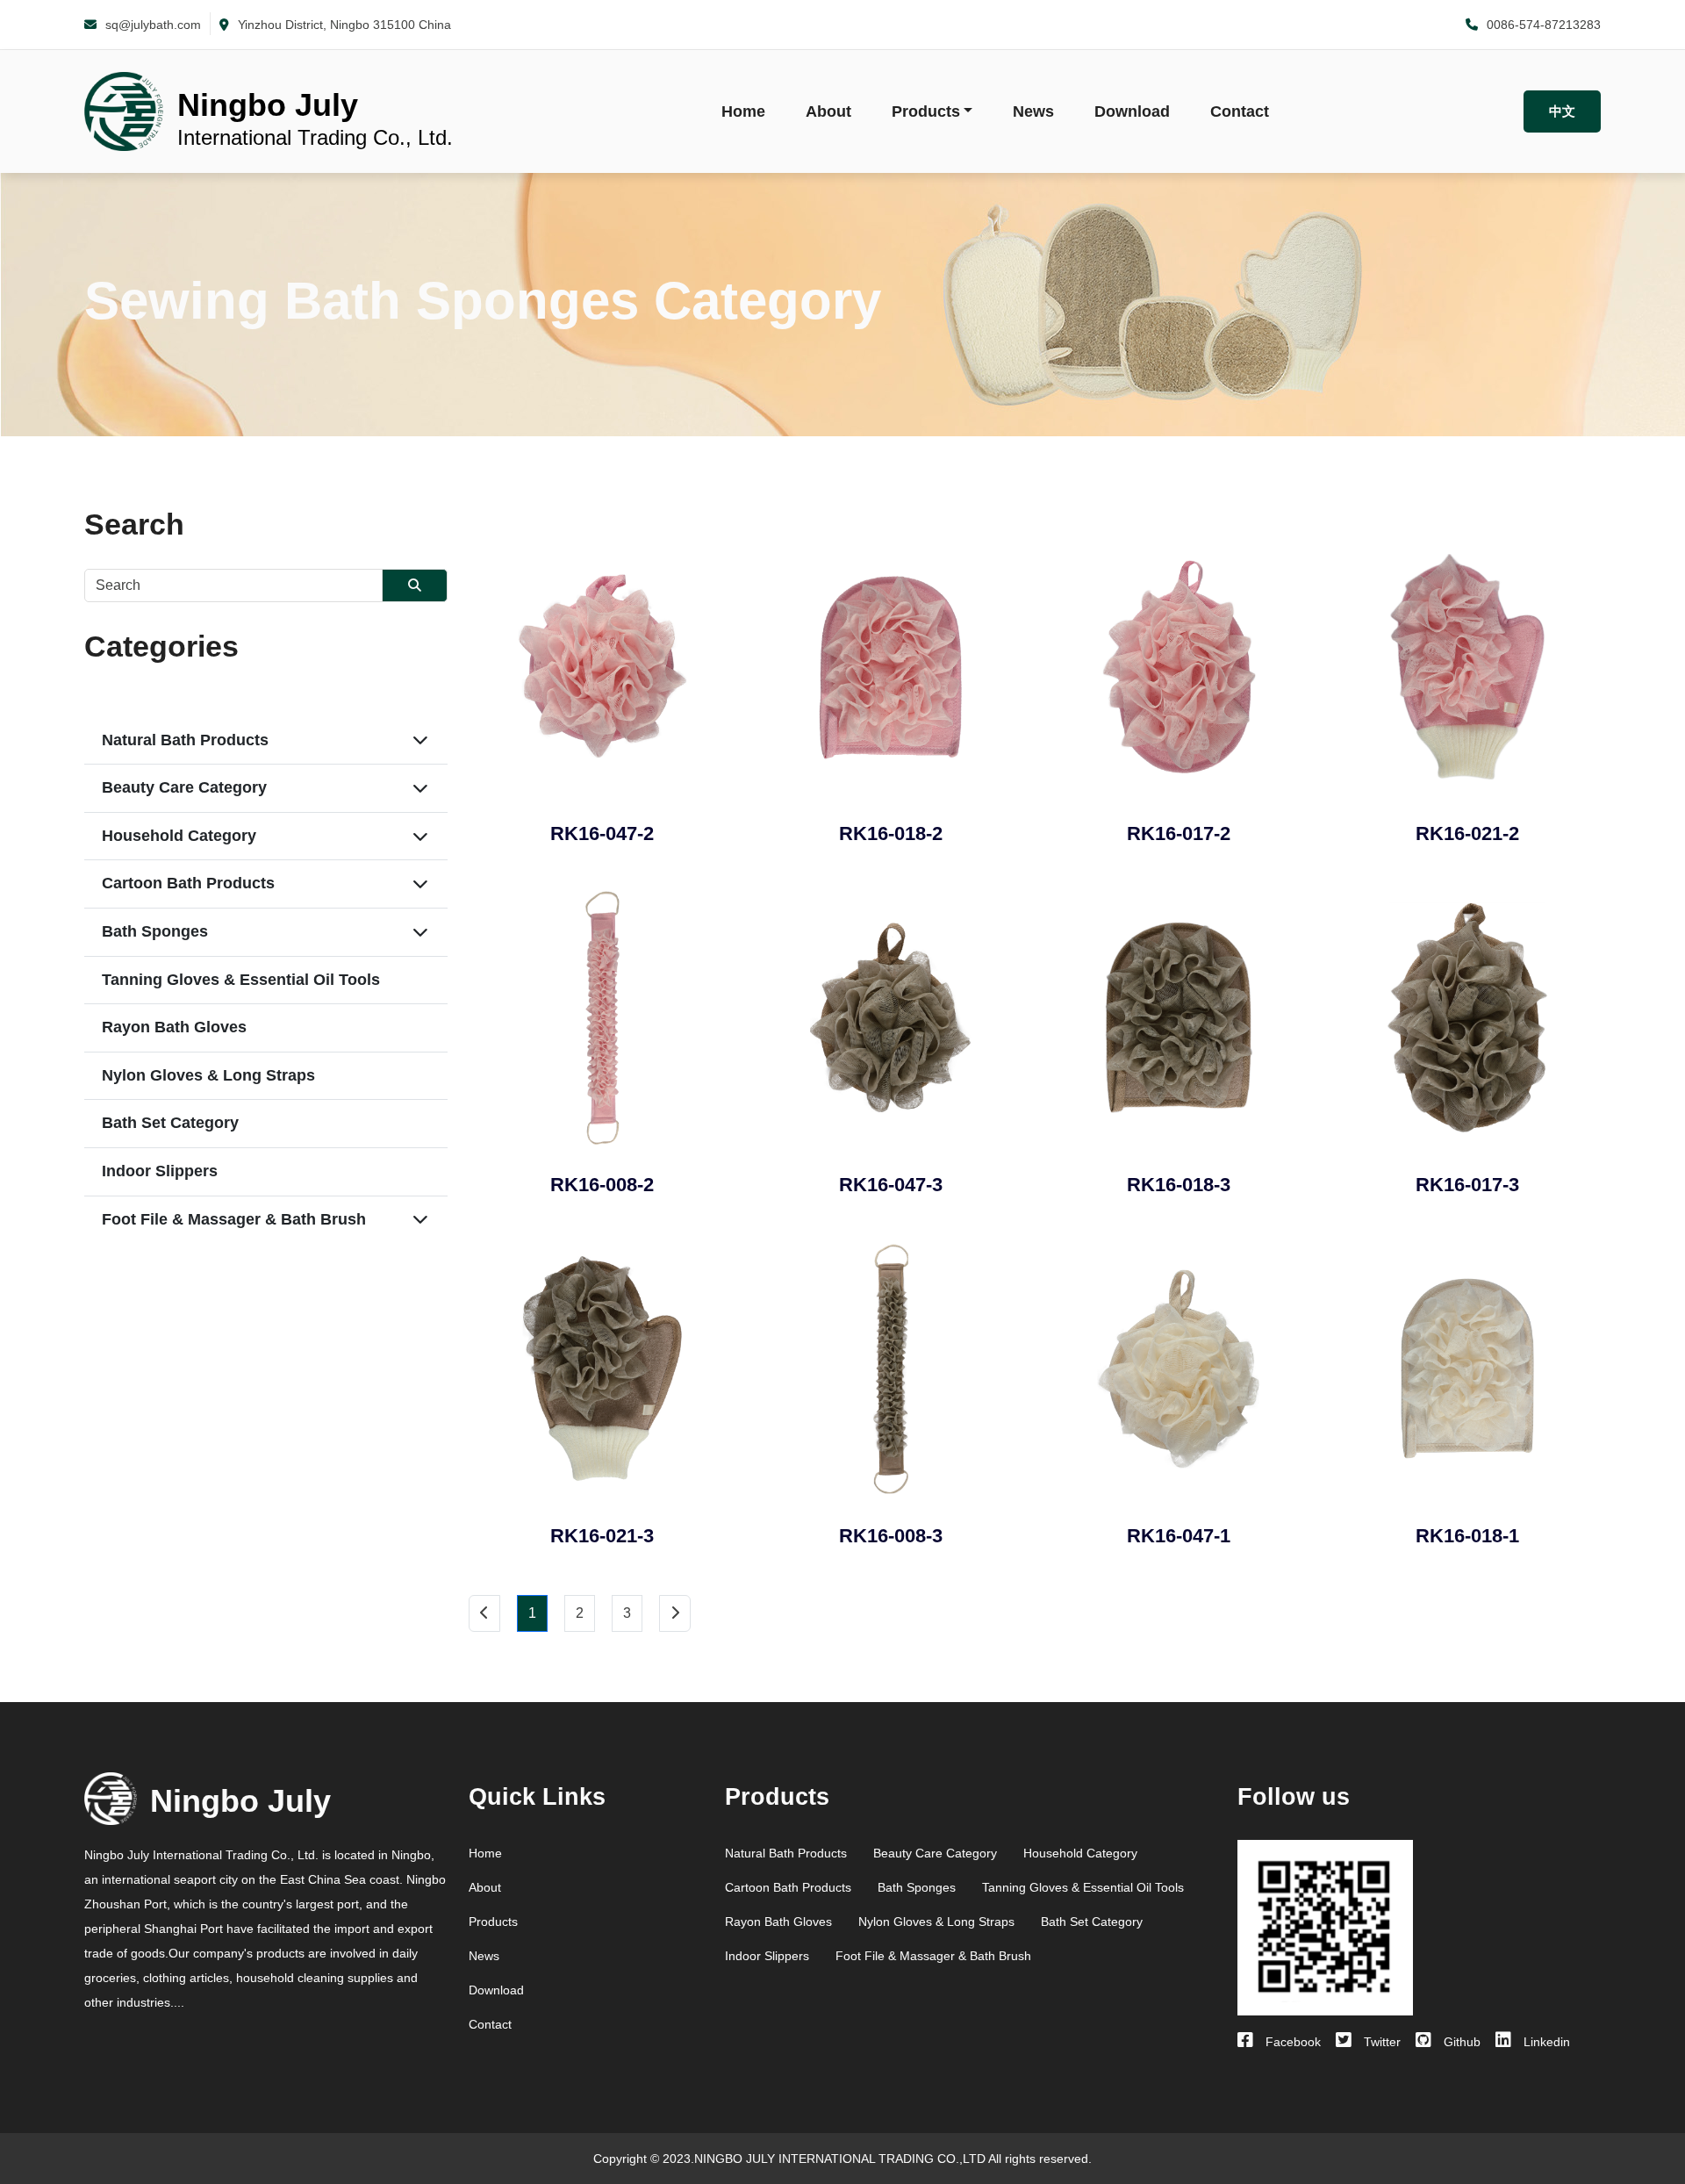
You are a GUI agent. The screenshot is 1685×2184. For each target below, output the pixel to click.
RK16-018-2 (891, 833)
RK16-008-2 (602, 1185)
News (1033, 111)
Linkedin (1545, 2042)
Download (1132, 111)
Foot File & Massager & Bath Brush (234, 1219)
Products (926, 111)
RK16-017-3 (1467, 1185)
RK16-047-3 (891, 1185)
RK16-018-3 (1179, 1185)
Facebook (1291, 2042)
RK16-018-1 (1467, 1536)
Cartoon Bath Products (188, 883)
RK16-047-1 (1179, 1536)
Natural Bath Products (185, 740)
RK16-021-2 (1467, 833)
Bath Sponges (155, 931)
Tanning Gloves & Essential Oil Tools (241, 980)
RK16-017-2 (1179, 833)
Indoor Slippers (160, 1171)
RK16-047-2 (602, 833)
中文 (1562, 111)
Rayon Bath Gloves (174, 1027)
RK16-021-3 (602, 1536)
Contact (1240, 111)
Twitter (1380, 2042)
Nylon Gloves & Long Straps (208, 1075)
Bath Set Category (170, 1123)
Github (1460, 2042)
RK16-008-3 (891, 1536)
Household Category (179, 836)
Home (743, 111)
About (828, 111)
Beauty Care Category (184, 787)
